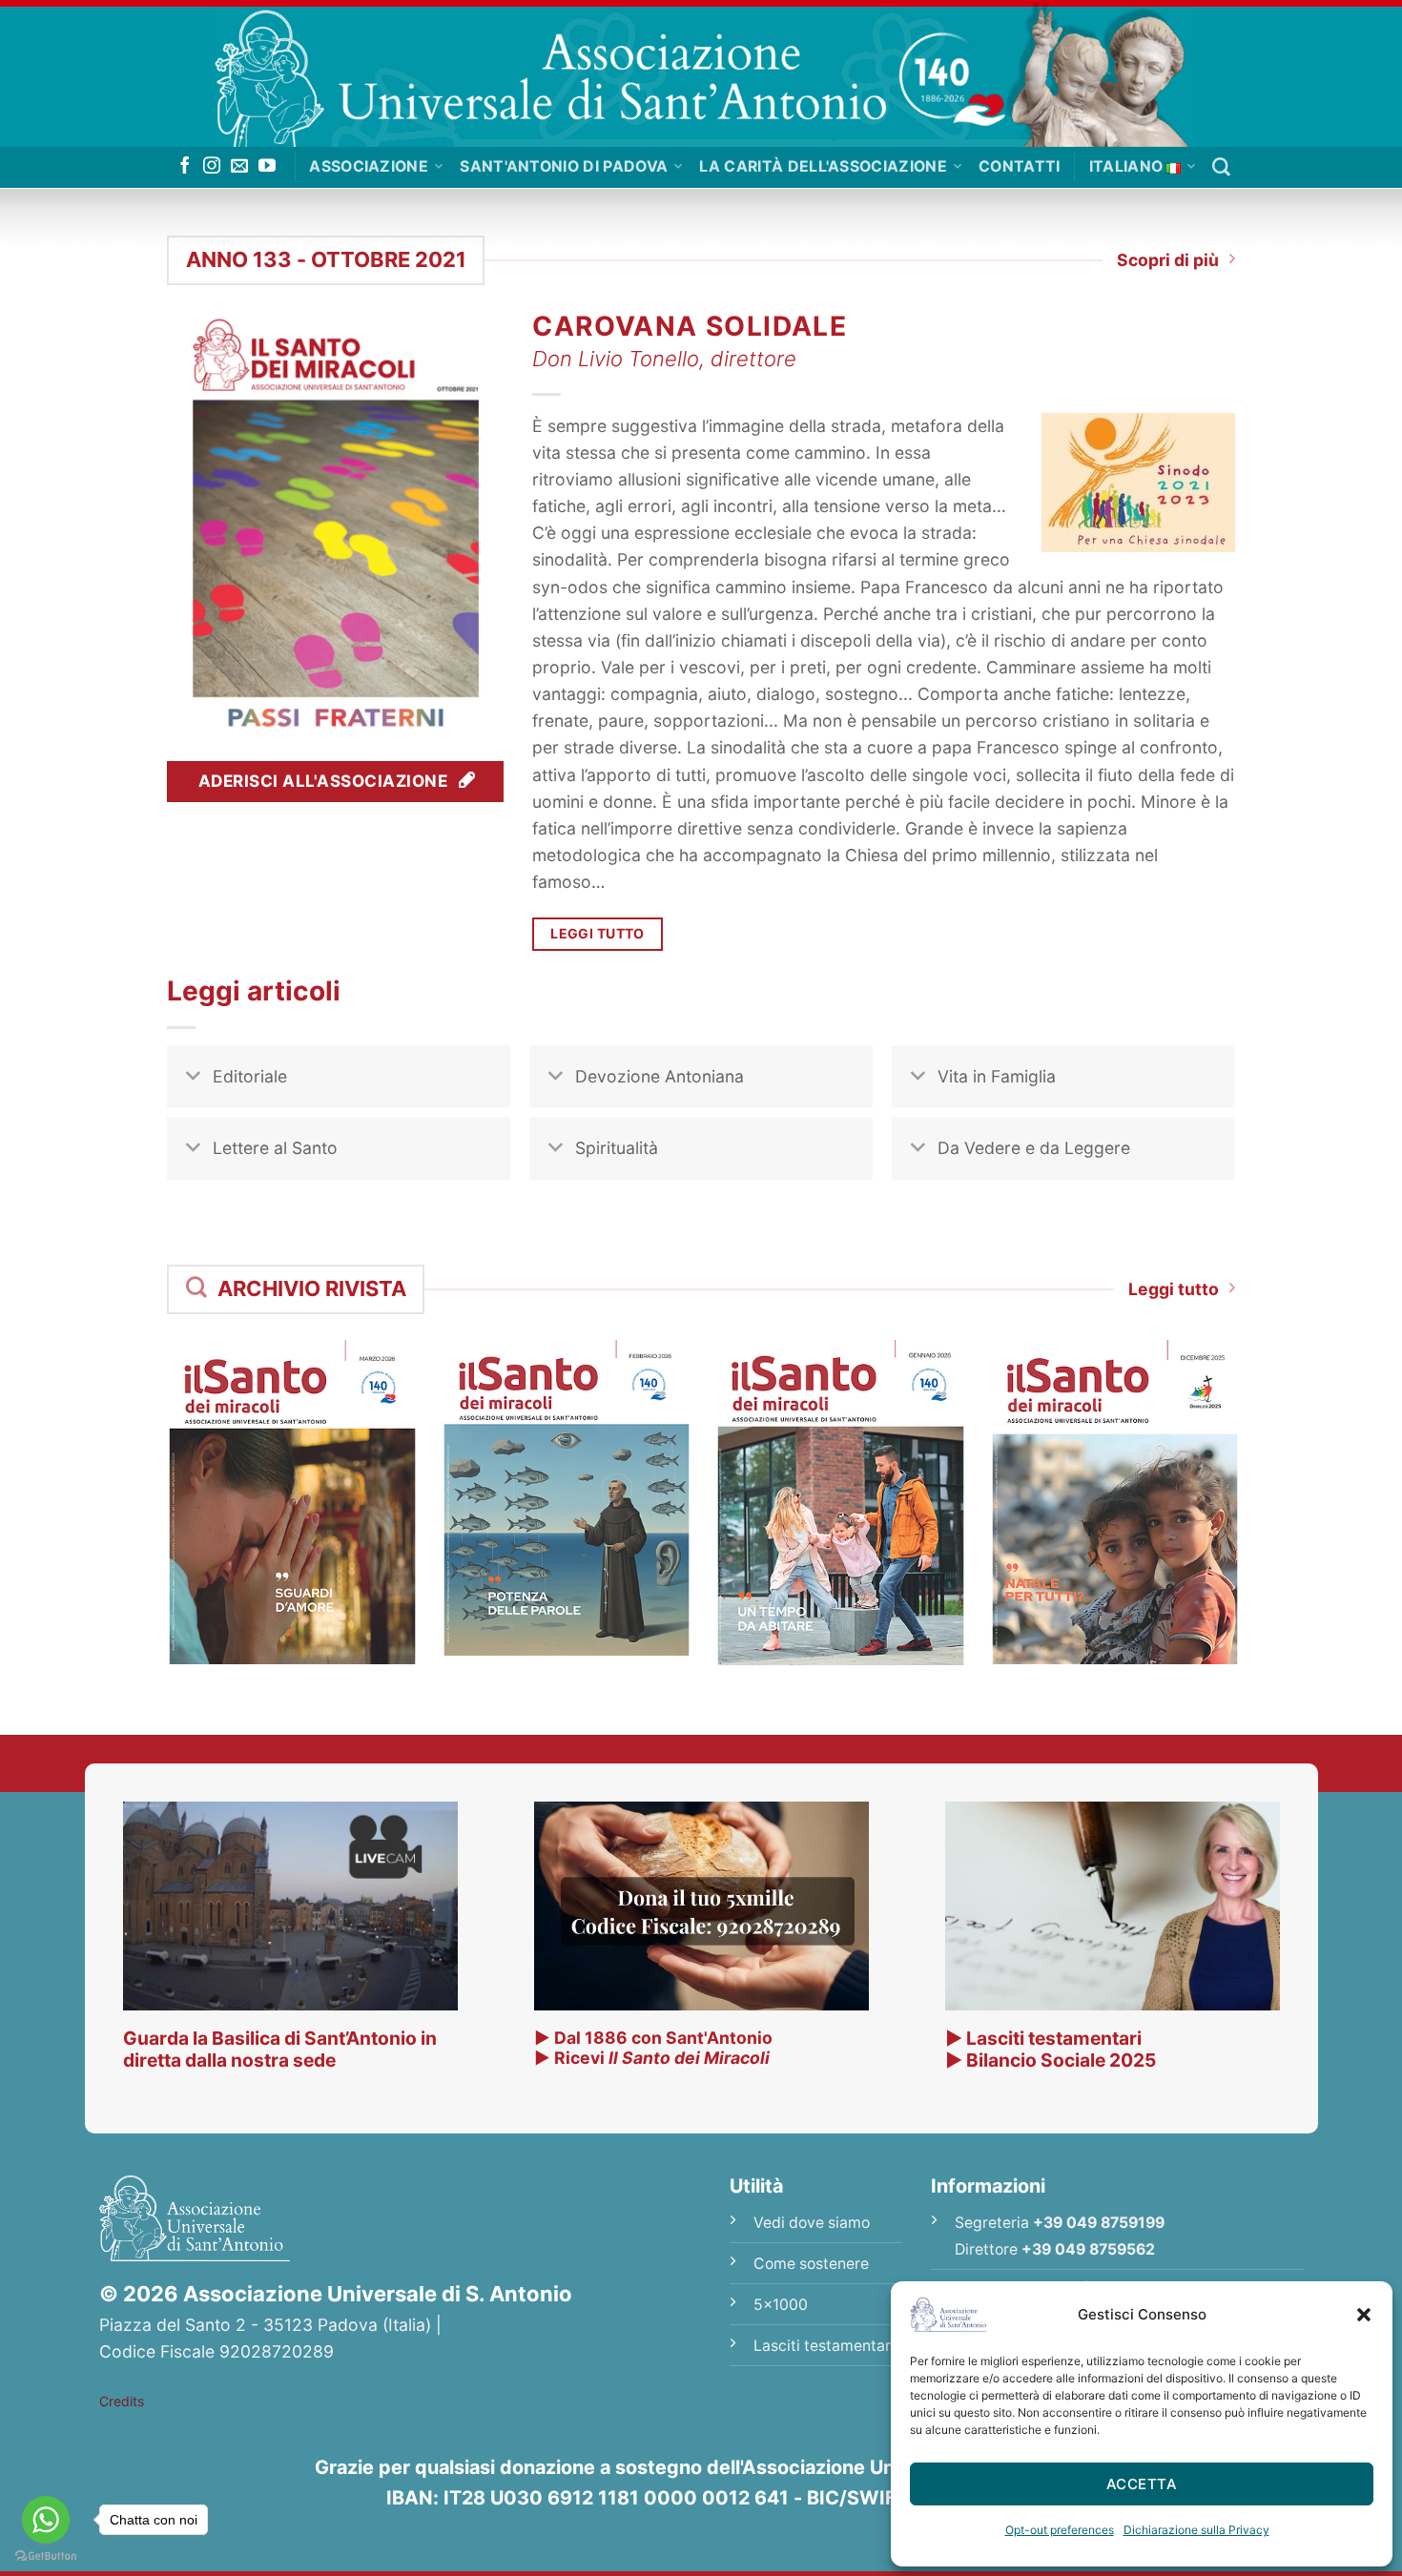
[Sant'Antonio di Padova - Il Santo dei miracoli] (701, 73)
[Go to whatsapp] (46, 2520)
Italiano (1126, 166)
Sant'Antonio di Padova (564, 166)
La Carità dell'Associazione (823, 166)
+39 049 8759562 (1088, 2249)
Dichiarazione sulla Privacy (1196, 2530)
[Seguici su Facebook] (185, 167)
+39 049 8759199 (1099, 2223)
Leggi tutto (1174, 1289)
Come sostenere (811, 2264)
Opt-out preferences (1060, 2530)
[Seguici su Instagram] (212, 167)
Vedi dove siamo (812, 2223)
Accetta (1142, 2484)
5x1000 (781, 2305)
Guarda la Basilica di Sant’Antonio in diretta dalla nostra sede (280, 2049)
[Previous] (142, 1468)
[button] (1364, 2315)
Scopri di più (1168, 260)
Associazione (369, 166)
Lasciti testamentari (824, 2346)
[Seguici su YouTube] (267, 167)
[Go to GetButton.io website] (46, 2556)
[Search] (1221, 167)
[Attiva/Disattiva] (193, 1078)
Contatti (1020, 166)
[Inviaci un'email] (239, 167)
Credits (122, 2401)
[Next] (1260, 1468)
